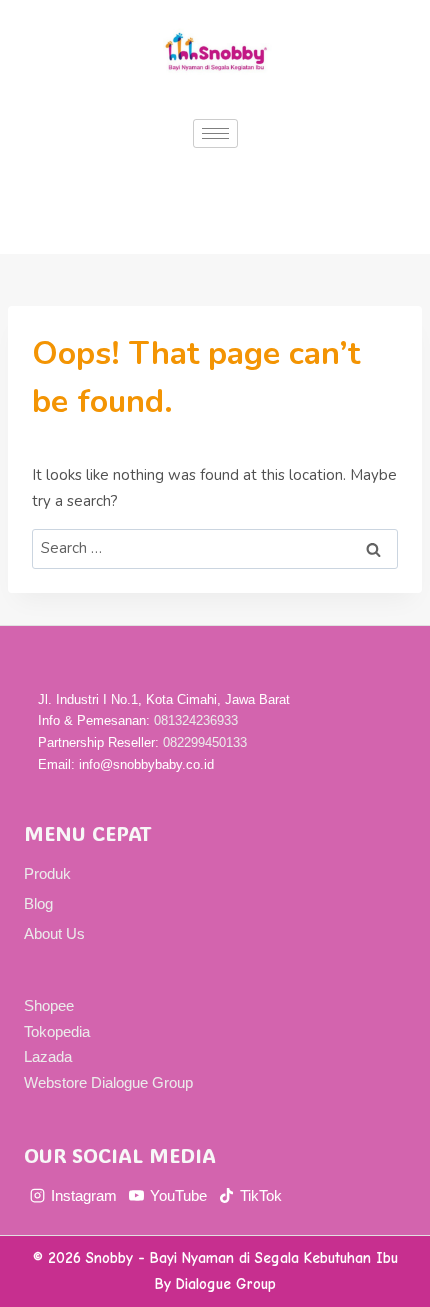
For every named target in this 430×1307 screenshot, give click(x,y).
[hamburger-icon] (215, 133)
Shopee (49, 1005)
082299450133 (205, 742)
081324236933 (196, 720)
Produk (47, 873)
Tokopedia (57, 1031)
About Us (54, 933)
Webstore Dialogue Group (108, 1082)
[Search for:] (215, 548)
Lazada (48, 1056)
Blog (38, 903)
